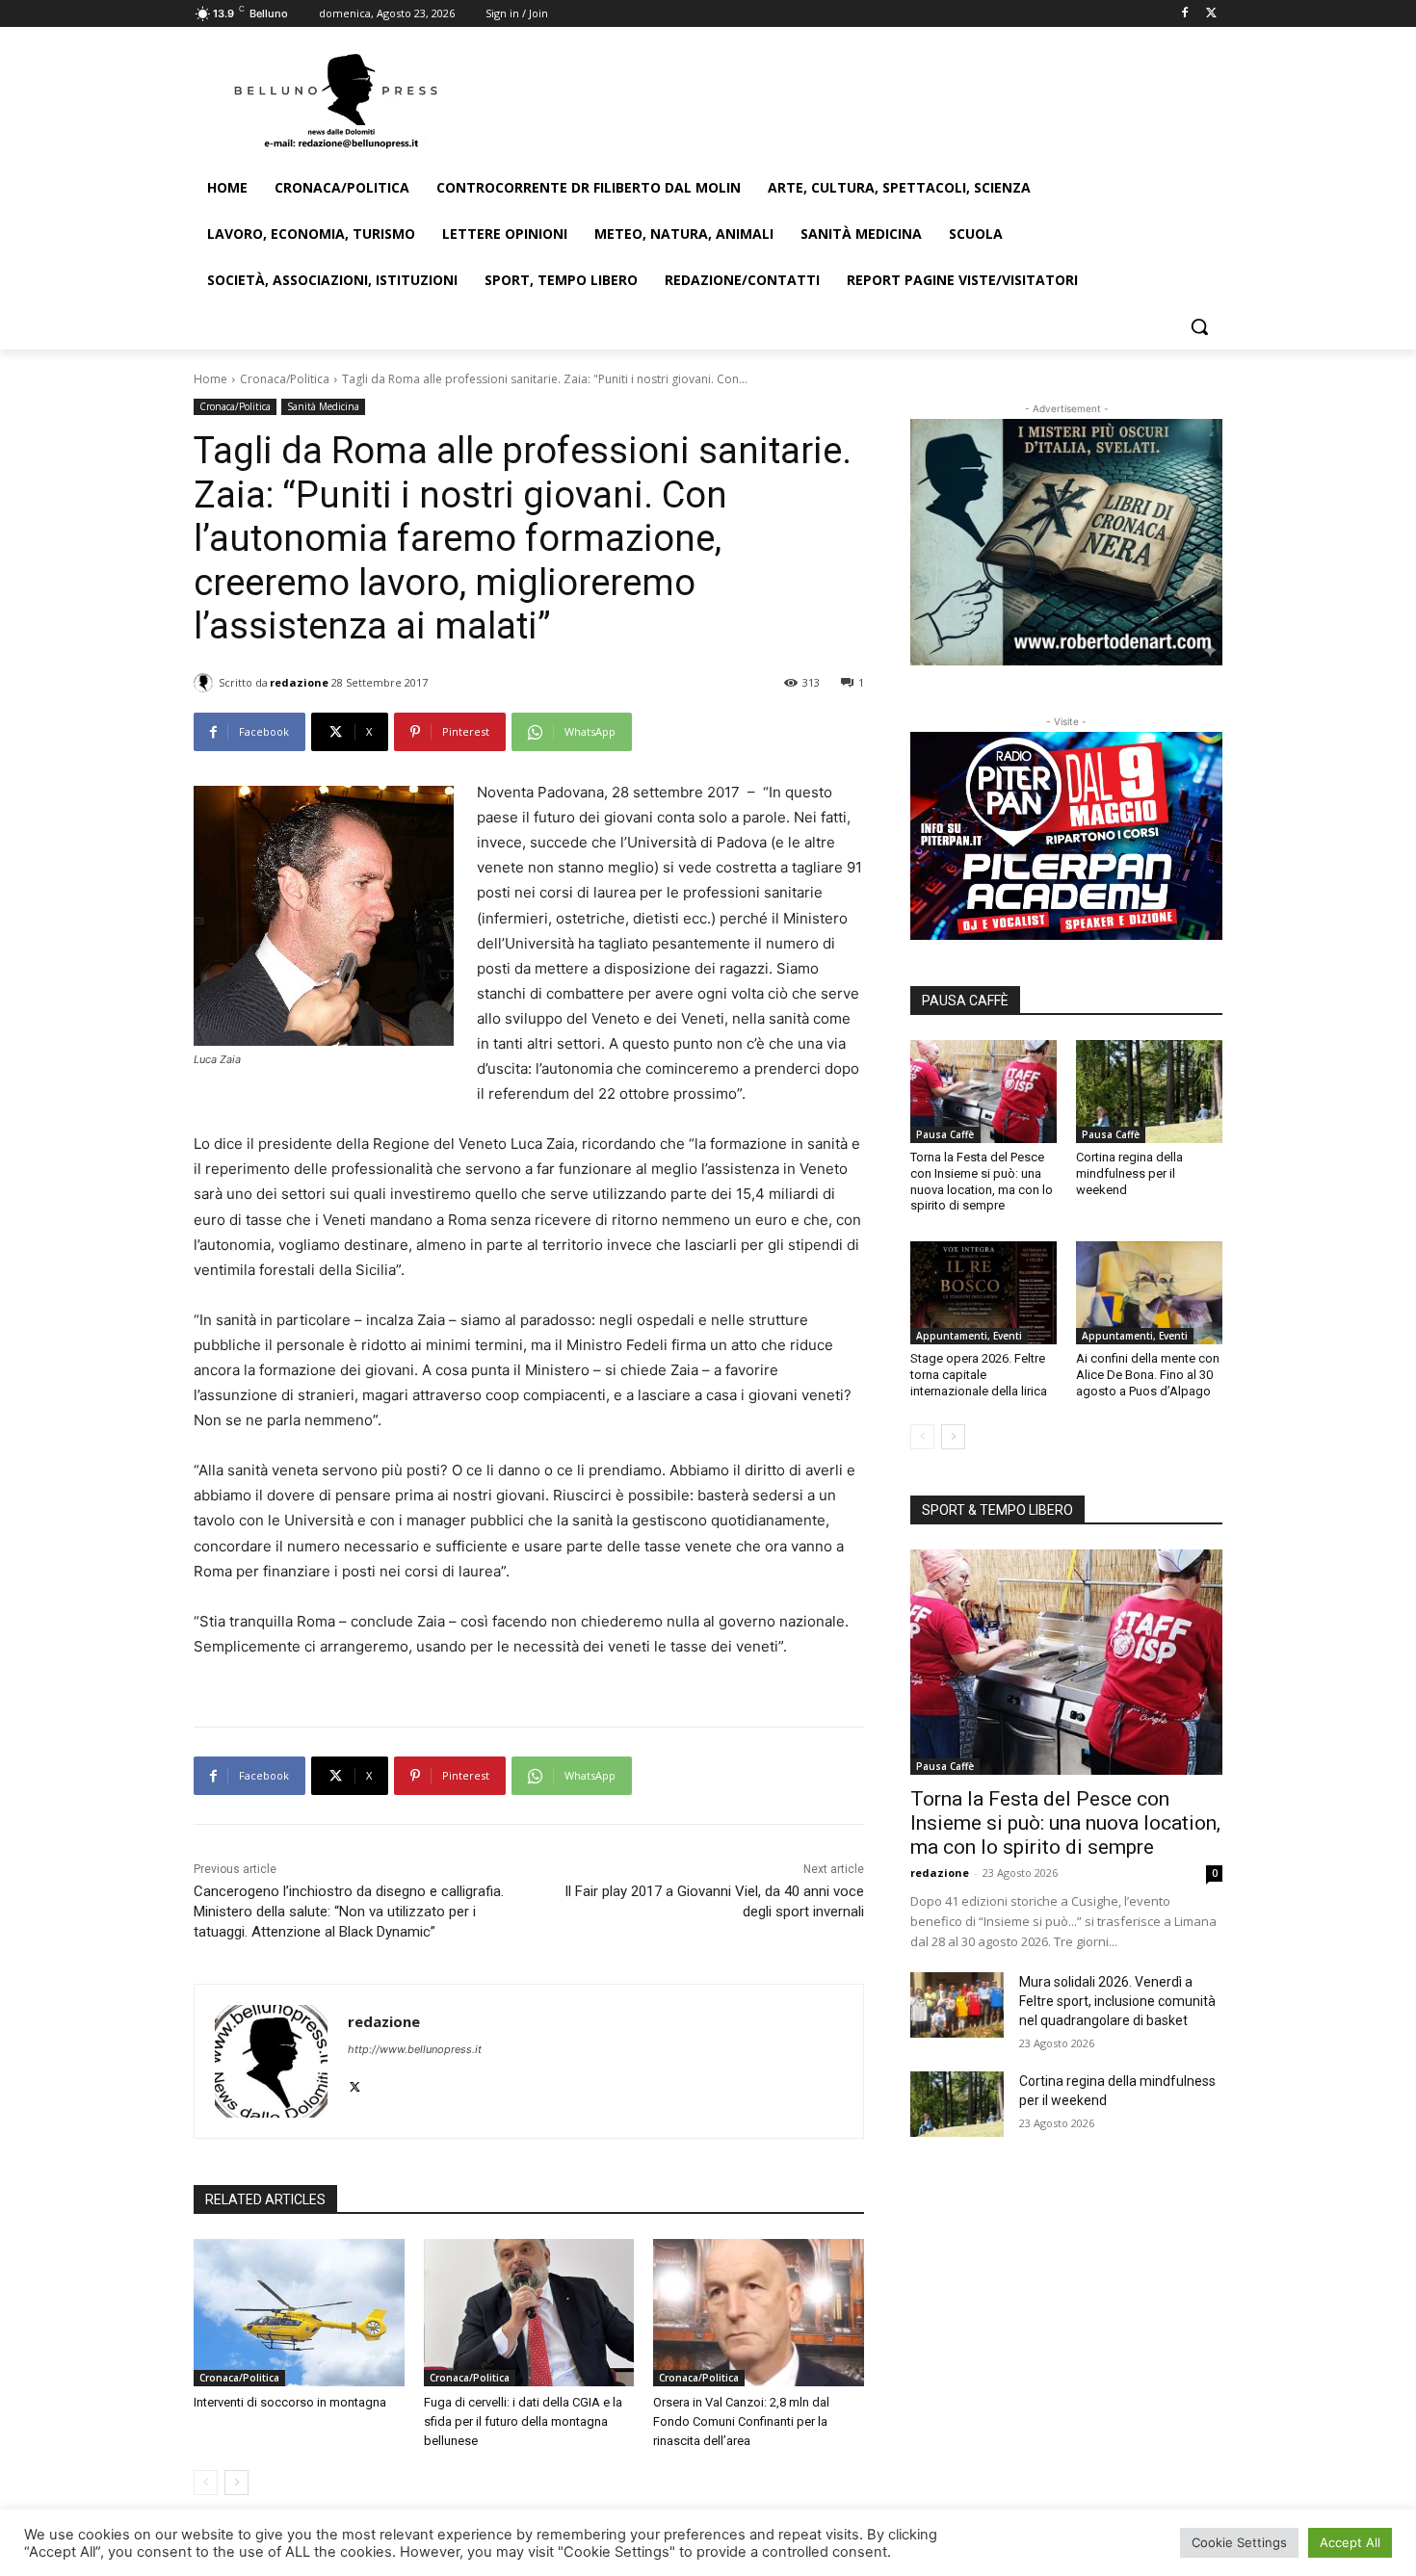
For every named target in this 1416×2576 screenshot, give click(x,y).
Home (210, 379)
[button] (1199, 326)
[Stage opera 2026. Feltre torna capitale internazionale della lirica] (983, 1292)
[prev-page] (206, 2483)
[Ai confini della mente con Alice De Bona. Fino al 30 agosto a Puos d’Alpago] (1149, 1292)
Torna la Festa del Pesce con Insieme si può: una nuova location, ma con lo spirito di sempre (982, 1182)
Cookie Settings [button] (1239, 2542)
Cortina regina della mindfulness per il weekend (1129, 1173)
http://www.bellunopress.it (415, 2049)
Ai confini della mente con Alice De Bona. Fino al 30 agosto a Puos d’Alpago (1148, 1375)
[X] (1211, 14)
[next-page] (236, 2483)
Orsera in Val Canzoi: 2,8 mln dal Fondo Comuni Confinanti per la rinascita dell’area (741, 2421)
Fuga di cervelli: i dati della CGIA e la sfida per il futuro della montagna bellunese (523, 2421)
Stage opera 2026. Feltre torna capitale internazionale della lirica (979, 1375)
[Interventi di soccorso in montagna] (299, 2313)
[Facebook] (1184, 14)
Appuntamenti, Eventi (969, 1336)
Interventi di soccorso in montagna (290, 2402)
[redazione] (206, 683)
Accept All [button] (1350, 2542)
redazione (299, 682)
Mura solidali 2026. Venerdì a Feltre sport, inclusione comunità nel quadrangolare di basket (1117, 2001)
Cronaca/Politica (285, 379)
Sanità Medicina (323, 406)
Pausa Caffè (945, 1134)
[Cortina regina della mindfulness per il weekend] (1149, 1091)
